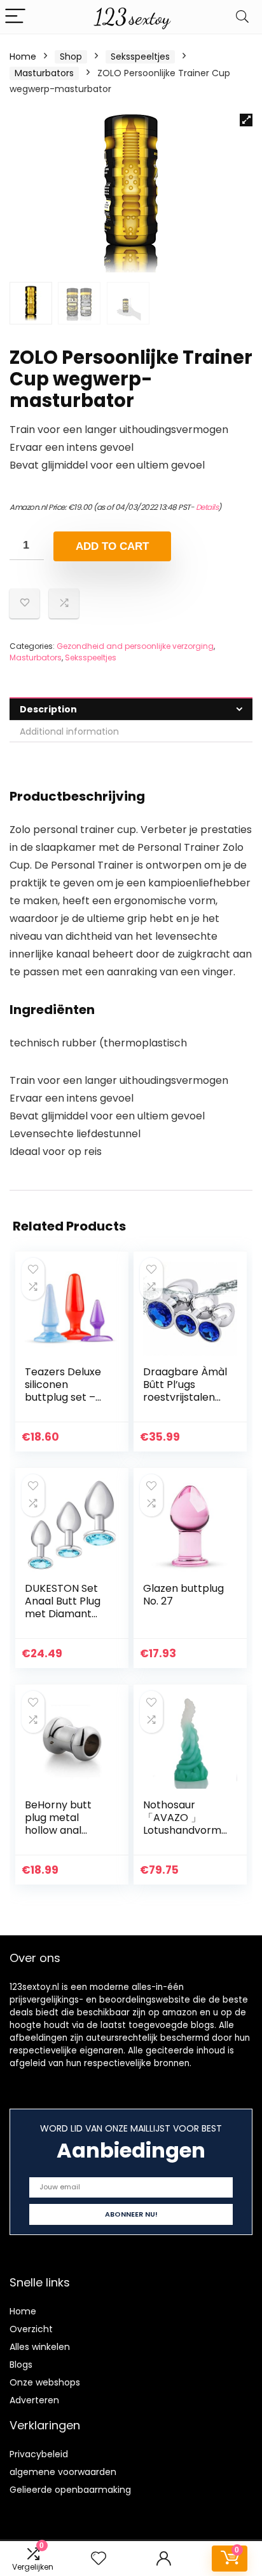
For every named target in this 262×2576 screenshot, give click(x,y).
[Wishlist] (99, 2559)
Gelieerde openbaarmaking (70, 2490)
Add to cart (112, 546)
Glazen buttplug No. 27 (183, 1595)
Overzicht (31, 2329)
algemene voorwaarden (63, 2472)
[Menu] (15, 17)
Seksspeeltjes (140, 57)
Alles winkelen (40, 2347)
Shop (71, 57)
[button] (246, 120)
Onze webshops (45, 2382)
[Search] (242, 17)
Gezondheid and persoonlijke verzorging (135, 646)
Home (23, 57)
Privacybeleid (39, 2454)
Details (207, 507)
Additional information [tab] (69, 731)
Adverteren (34, 2400)
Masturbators (44, 73)
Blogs (21, 2365)
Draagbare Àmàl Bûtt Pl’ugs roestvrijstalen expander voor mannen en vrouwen (185, 1404)
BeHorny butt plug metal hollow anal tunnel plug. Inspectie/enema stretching (65, 1837)
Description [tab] (48, 709)
